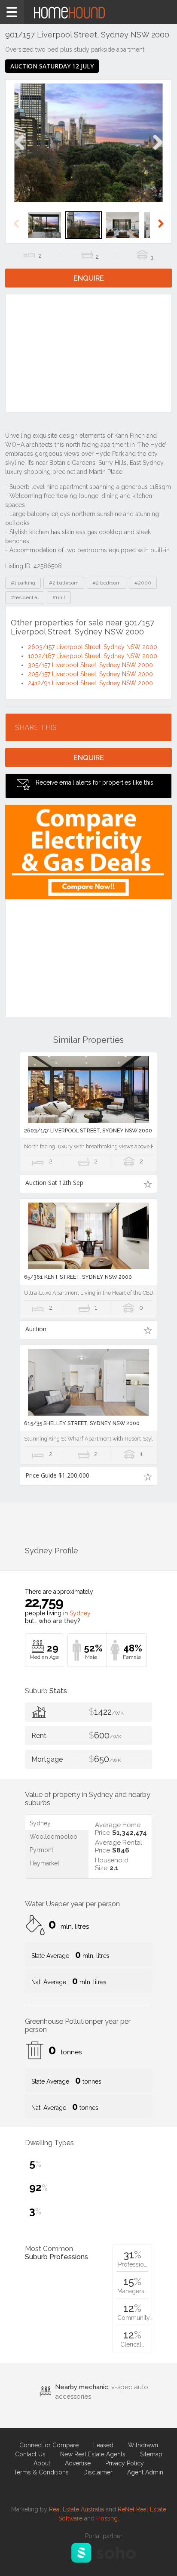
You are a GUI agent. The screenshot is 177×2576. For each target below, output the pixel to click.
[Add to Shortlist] (148, 1184)
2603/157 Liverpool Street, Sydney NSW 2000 (93, 647)
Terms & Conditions (41, 2472)
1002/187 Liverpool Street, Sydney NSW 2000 (93, 656)
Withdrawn (143, 2445)
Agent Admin (145, 2472)
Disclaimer (98, 2472)
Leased (103, 2445)
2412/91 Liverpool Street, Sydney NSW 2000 (90, 683)
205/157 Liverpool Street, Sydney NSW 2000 (90, 674)
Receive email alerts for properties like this (95, 782)
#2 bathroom (64, 583)
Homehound (88, 12)
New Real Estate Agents (93, 2454)
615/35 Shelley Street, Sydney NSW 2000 (82, 1423)
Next (157, 151)
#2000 (143, 583)
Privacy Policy (125, 2463)
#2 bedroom (107, 583)
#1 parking (23, 583)
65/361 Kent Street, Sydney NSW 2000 (78, 1277)
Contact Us (30, 2454)
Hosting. (108, 2518)
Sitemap (151, 2454)
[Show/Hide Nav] (12, 12)
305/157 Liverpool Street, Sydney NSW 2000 (90, 665)
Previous (20, 151)
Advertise (78, 2463)
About (42, 2463)
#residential (25, 597)
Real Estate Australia (76, 2509)
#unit (59, 597)
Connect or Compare (49, 2445)
